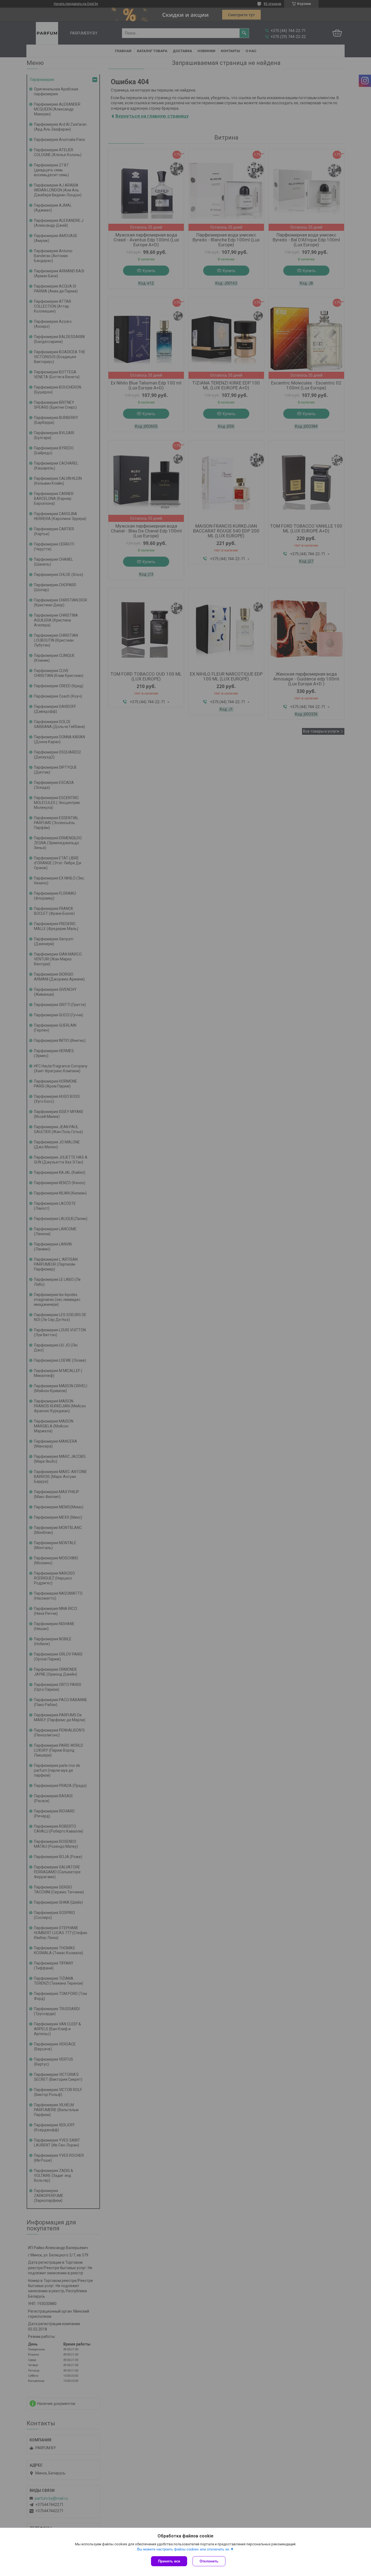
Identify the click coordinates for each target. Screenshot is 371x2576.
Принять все (169, 2561)
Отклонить (209, 2561)
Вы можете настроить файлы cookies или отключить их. (184, 2549)
